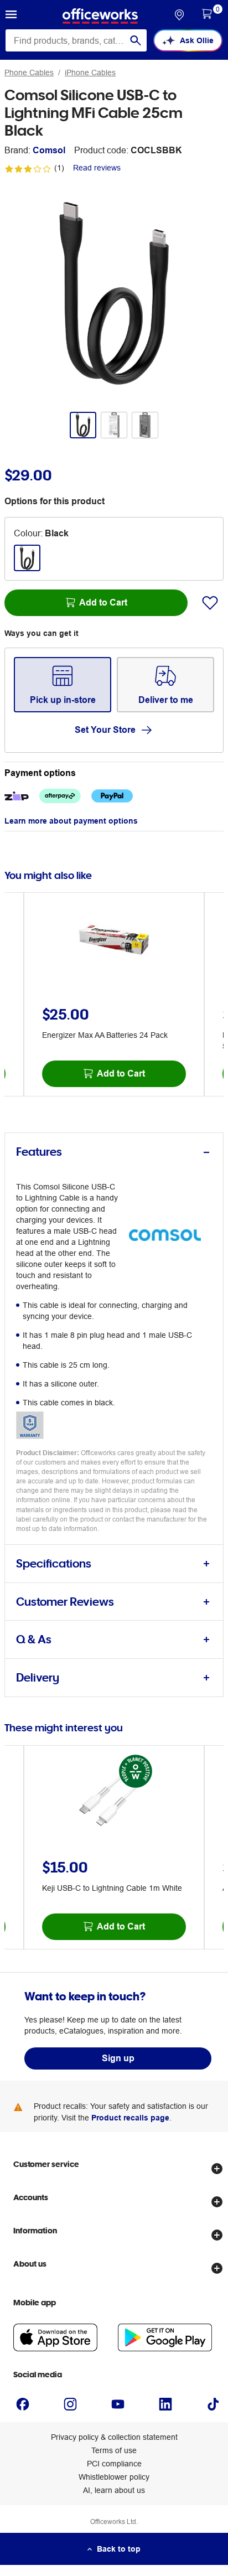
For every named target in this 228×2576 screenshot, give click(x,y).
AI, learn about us (114, 2490)
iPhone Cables (90, 73)
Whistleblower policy (114, 2477)
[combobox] (76, 40)
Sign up (118, 2058)
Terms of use (114, 2450)
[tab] (114, 1152)
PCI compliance (114, 2464)
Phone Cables (29, 73)
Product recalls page (130, 2118)
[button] (11, 16)
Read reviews (97, 168)
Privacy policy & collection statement (114, 2437)
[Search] (136, 40)
